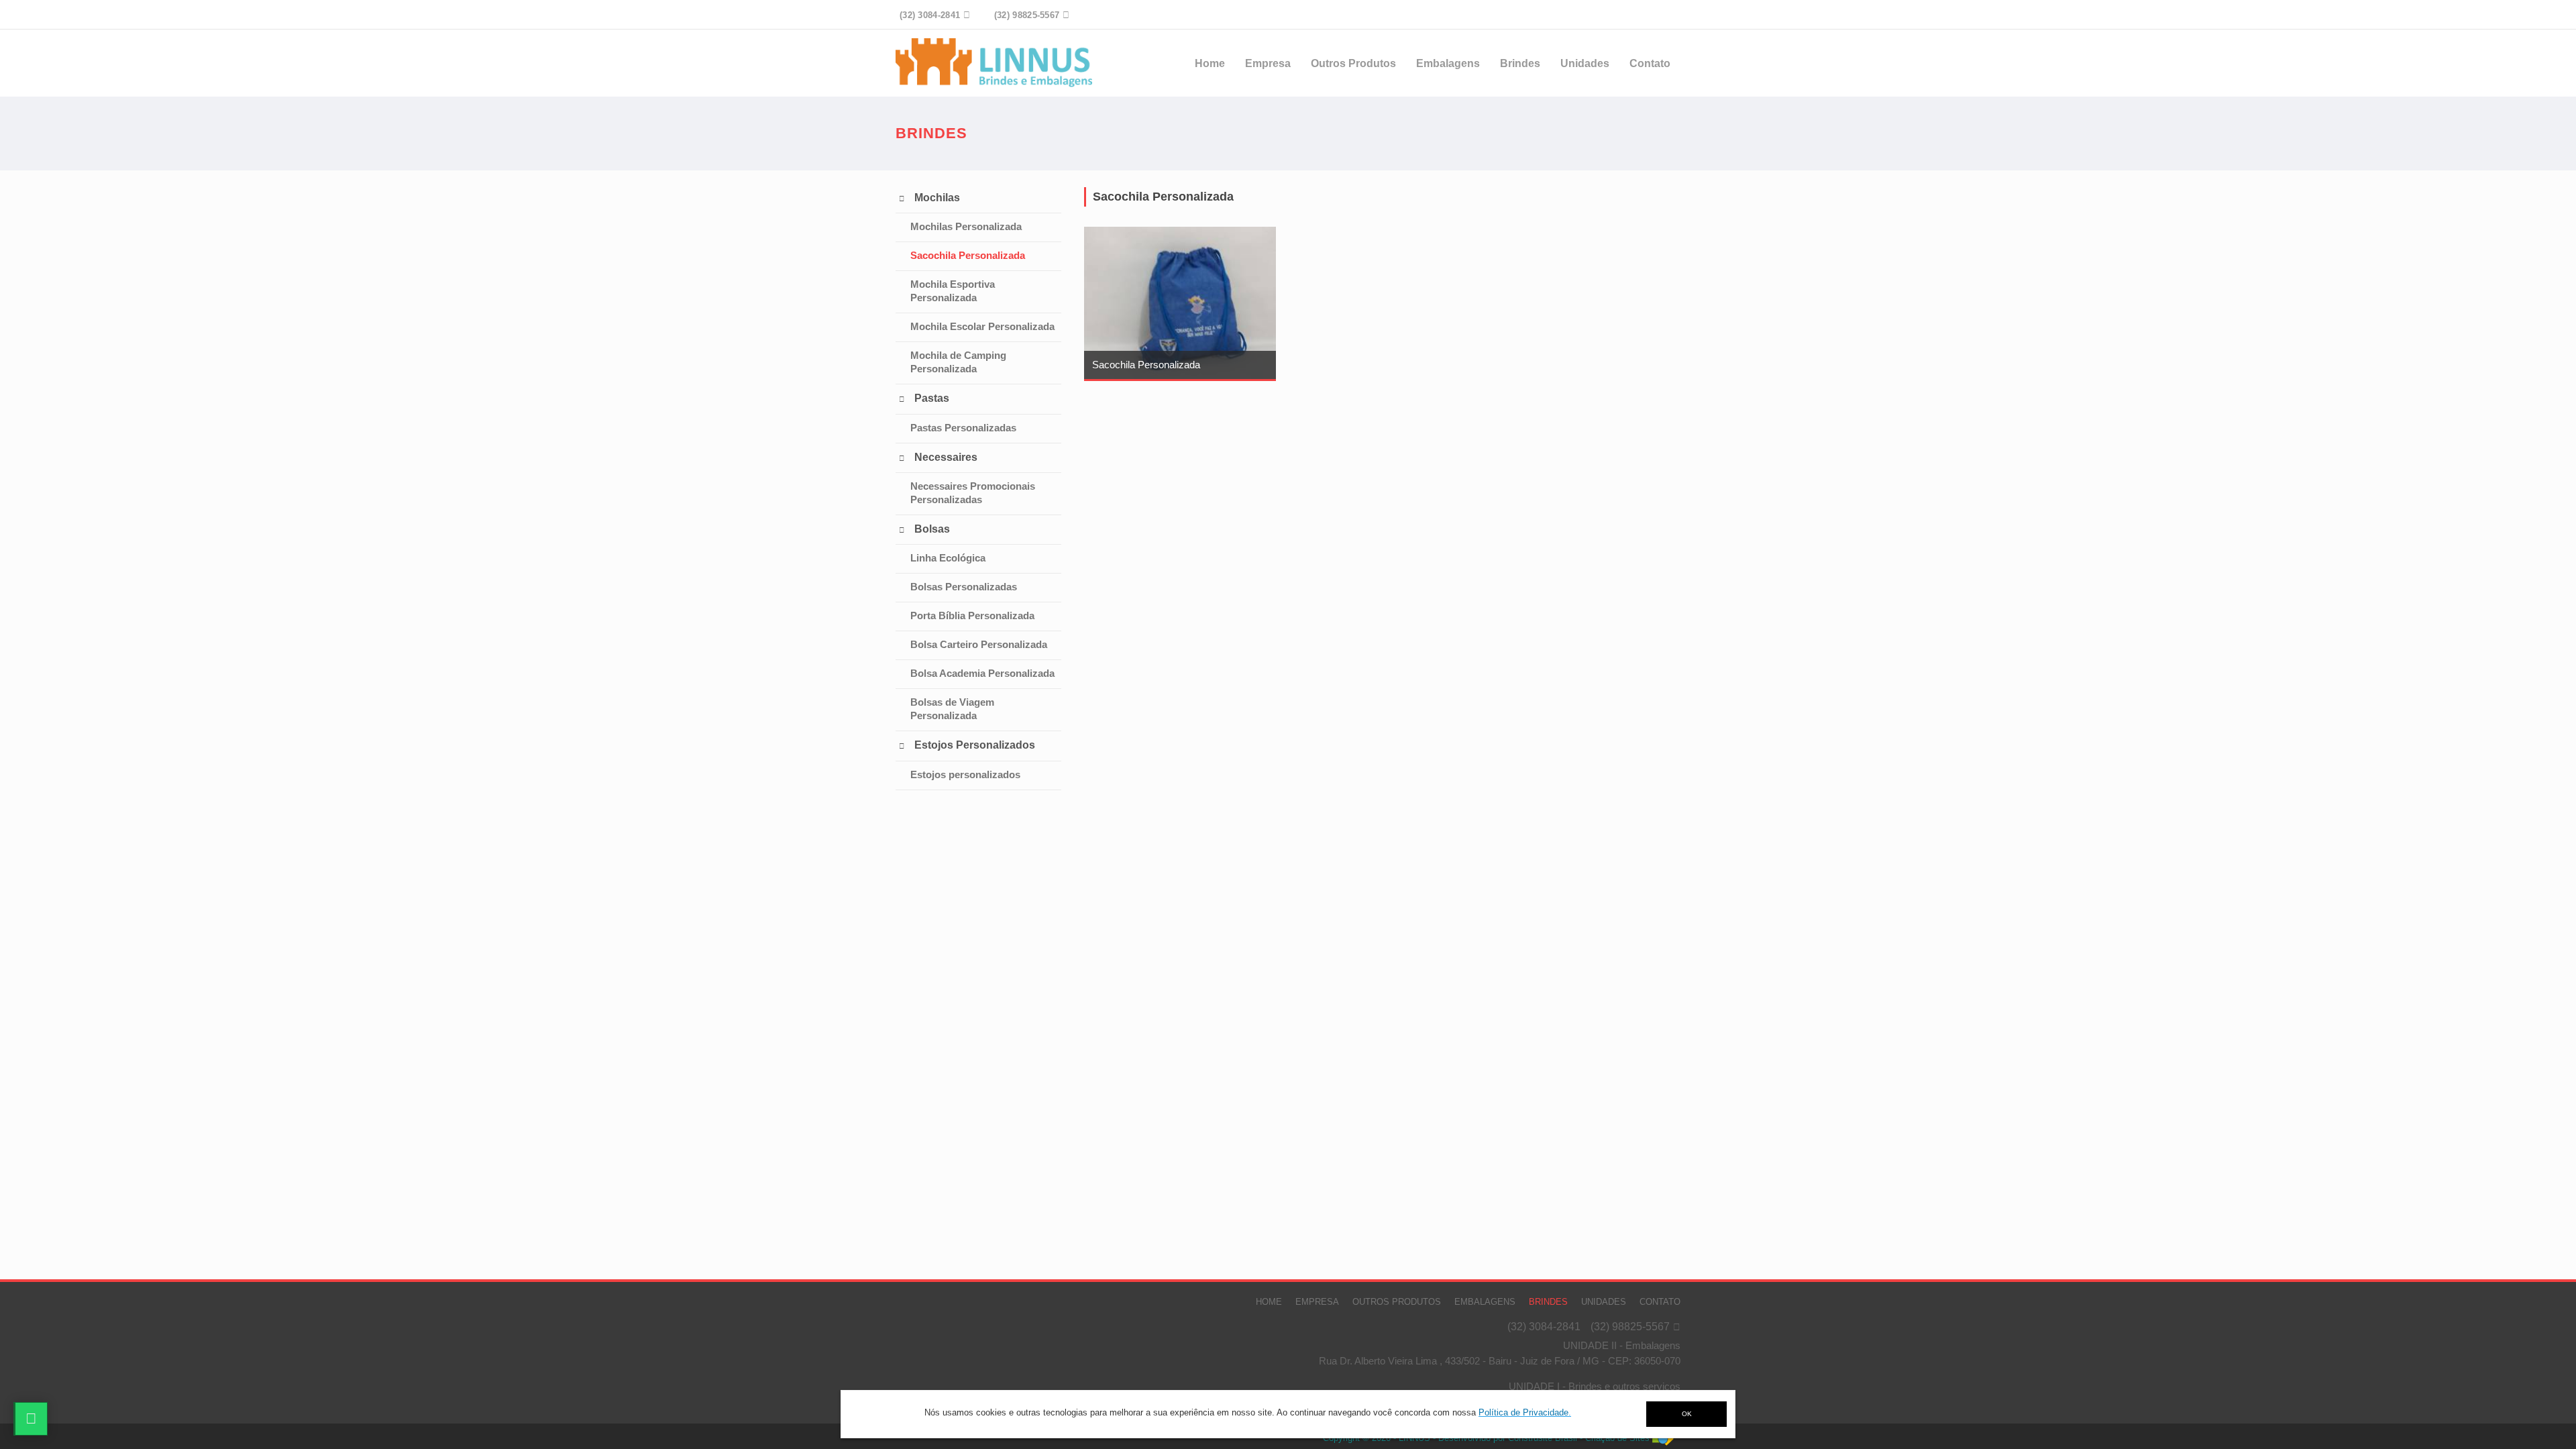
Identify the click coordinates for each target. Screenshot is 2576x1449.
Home (1210, 63)
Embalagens (1448, 63)
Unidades (1585, 63)
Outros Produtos (1353, 63)
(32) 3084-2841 (1544, 1327)
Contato (1650, 63)
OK (1687, 1414)
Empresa (1268, 63)
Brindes (1520, 63)
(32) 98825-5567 (1630, 1327)
